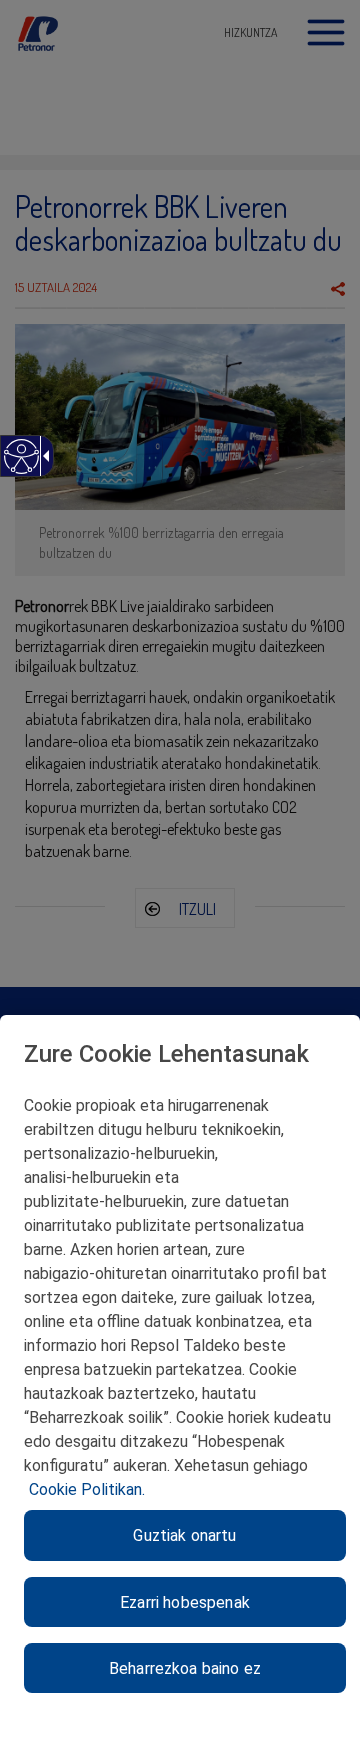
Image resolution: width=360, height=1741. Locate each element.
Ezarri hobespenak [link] (185, 1602)
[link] (20, 466)
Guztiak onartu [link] (184, 1535)
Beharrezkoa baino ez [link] (185, 1668)
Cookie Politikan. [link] (87, 1489)
